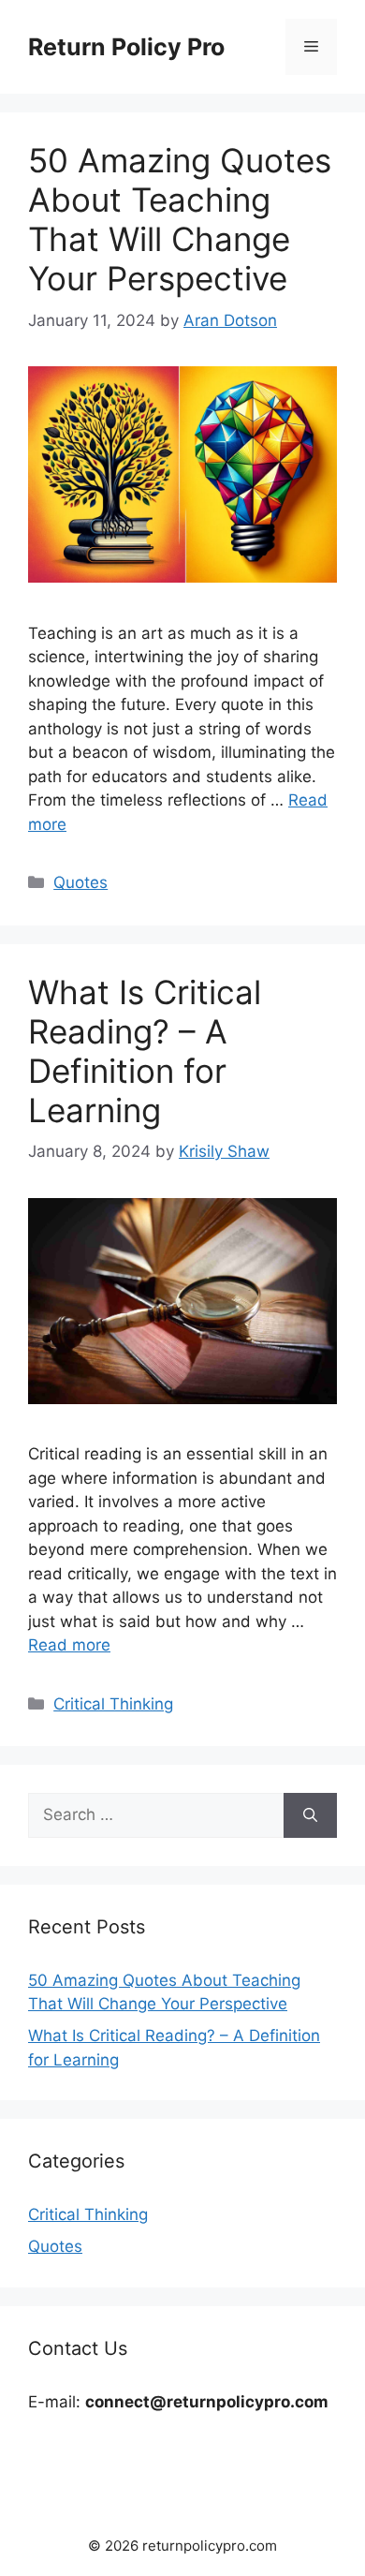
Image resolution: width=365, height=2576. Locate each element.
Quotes (80, 882)
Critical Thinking (113, 1704)
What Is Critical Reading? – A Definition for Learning (145, 1051)
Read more (69, 1645)
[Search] (310, 1815)
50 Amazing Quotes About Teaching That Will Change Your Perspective (180, 219)
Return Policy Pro (126, 47)
